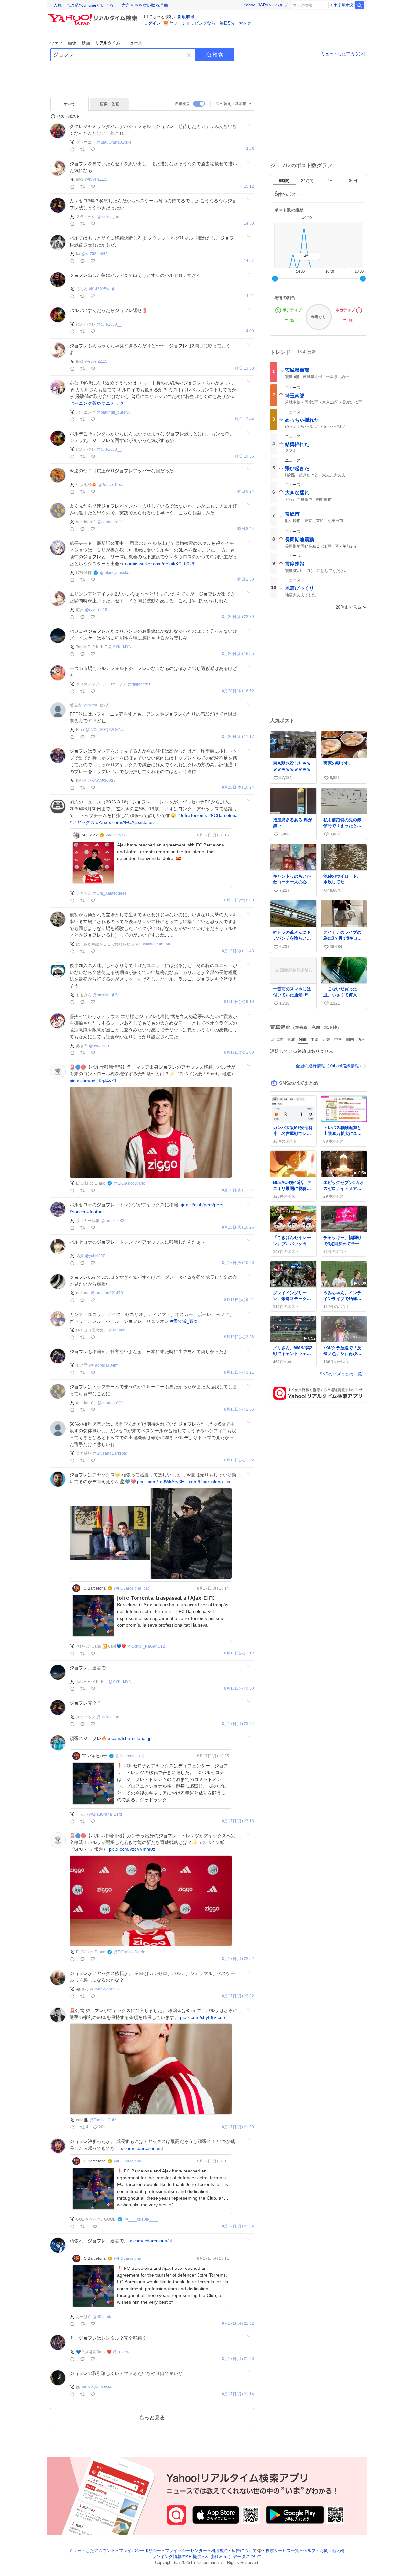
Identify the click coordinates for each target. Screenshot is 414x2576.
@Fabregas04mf (104, 1365)
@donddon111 (110, 522)
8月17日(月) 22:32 (238, 1996)
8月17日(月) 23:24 (238, 1724)
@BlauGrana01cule (114, 142)
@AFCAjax (116, 835)
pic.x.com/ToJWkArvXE (161, 1482)
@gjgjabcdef (139, 684)
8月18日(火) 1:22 (239, 1460)
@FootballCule (103, 2120)
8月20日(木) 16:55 (238, 654)
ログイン (152, 23)
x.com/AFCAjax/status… (133, 822)
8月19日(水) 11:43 (238, 951)
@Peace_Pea (110, 485)
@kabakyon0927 (105, 1989)
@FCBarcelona (128, 2161)
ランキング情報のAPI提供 (177, 2557)
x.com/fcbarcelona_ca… (210, 1482)
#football (96, 1212)
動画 (86, 43)
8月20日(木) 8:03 (239, 900)
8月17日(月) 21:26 (238, 2359)
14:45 (249, 149)
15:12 (249, 186)
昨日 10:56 (245, 456)
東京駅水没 (343, 5)
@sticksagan (108, 217)
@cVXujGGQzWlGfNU (105, 730)
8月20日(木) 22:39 (238, 617)
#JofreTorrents (192, 815)
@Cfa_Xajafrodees (110, 893)
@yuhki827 (95, 1256)
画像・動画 (110, 104)
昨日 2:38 (246, 580)
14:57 (249, 261)
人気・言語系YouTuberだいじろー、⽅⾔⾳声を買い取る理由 (111, 5)
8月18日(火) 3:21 (239, 1372)
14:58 (249, 224)
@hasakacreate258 (153, 944)
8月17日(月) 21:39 (238, 2127)
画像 (72, 43)
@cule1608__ (109, 324)
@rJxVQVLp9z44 (96, 2387)
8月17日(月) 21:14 (238, 2394)
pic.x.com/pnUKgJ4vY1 (93, 1081)
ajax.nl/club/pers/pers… (204, 1205)
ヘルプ (282, 5)
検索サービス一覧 (282, 2551)
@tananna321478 (107, 1293)
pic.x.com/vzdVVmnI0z (132, 1849)
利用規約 (219, 2551)
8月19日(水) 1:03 (239, 1053)
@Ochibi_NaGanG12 (146, 1646)
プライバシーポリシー (140, 2551)
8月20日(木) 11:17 (238, 737)
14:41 (249, 296)
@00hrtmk (102, 2317)
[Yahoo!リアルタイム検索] (94, 16)
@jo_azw (121, 2352)
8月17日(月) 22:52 (238, 1959)
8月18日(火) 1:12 (239, 1653)
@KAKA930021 (102, 781)
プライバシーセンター (186, 2551)
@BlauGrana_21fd (105, 1814)
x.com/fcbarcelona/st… (144, 2148)
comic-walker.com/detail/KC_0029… (162, 564)
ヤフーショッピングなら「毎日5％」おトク (210, 23)
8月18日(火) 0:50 (239, 1689)
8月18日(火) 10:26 (238, 1228)
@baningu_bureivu (114, 412)
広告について (244, 2551)
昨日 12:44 (245, 419)
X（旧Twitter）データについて (234, 2557)
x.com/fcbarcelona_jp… (132, 1738)
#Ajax (102, 822)
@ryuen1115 (96, 179)
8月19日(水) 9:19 (239, 1002)
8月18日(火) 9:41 (239, 1300)
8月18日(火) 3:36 (239, 1337)
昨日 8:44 (246, 529)
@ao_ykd (117, 1330)
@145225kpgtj (102, 289)
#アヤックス (82, 822)
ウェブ (56, 43)
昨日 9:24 (246, 492)
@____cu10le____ (141, 2219)
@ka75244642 (95, 254)
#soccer (78, 1212)
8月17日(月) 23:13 (238, 1821)
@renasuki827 (114, 1221)
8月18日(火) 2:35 (239, 1410)
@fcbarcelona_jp (131, 1756)
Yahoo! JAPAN (257, 5)
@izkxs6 (91, 705)
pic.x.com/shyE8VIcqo (203, 2017)
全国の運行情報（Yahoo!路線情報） (329, 1066)
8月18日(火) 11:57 (238, 1190)
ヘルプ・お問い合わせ (324, 2551)
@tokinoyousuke (115, 573)
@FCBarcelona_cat (131, 1588)
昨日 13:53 (245, 368)
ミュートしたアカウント (344, 54)
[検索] (360, 5)
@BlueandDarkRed (110, 1453)
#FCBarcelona (223, 815)
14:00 (249, 331)
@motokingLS (105, 995)
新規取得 (186, 17)
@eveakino (99, 1046)
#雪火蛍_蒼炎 (184, 1321)
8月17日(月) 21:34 (238, 2226)
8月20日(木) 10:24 (238, 787)
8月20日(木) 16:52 (238, 691)
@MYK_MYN (120, 647)
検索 (218, 55)
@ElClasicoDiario (130, 1183)
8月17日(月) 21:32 (238, 2324)
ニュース (134, 43)
